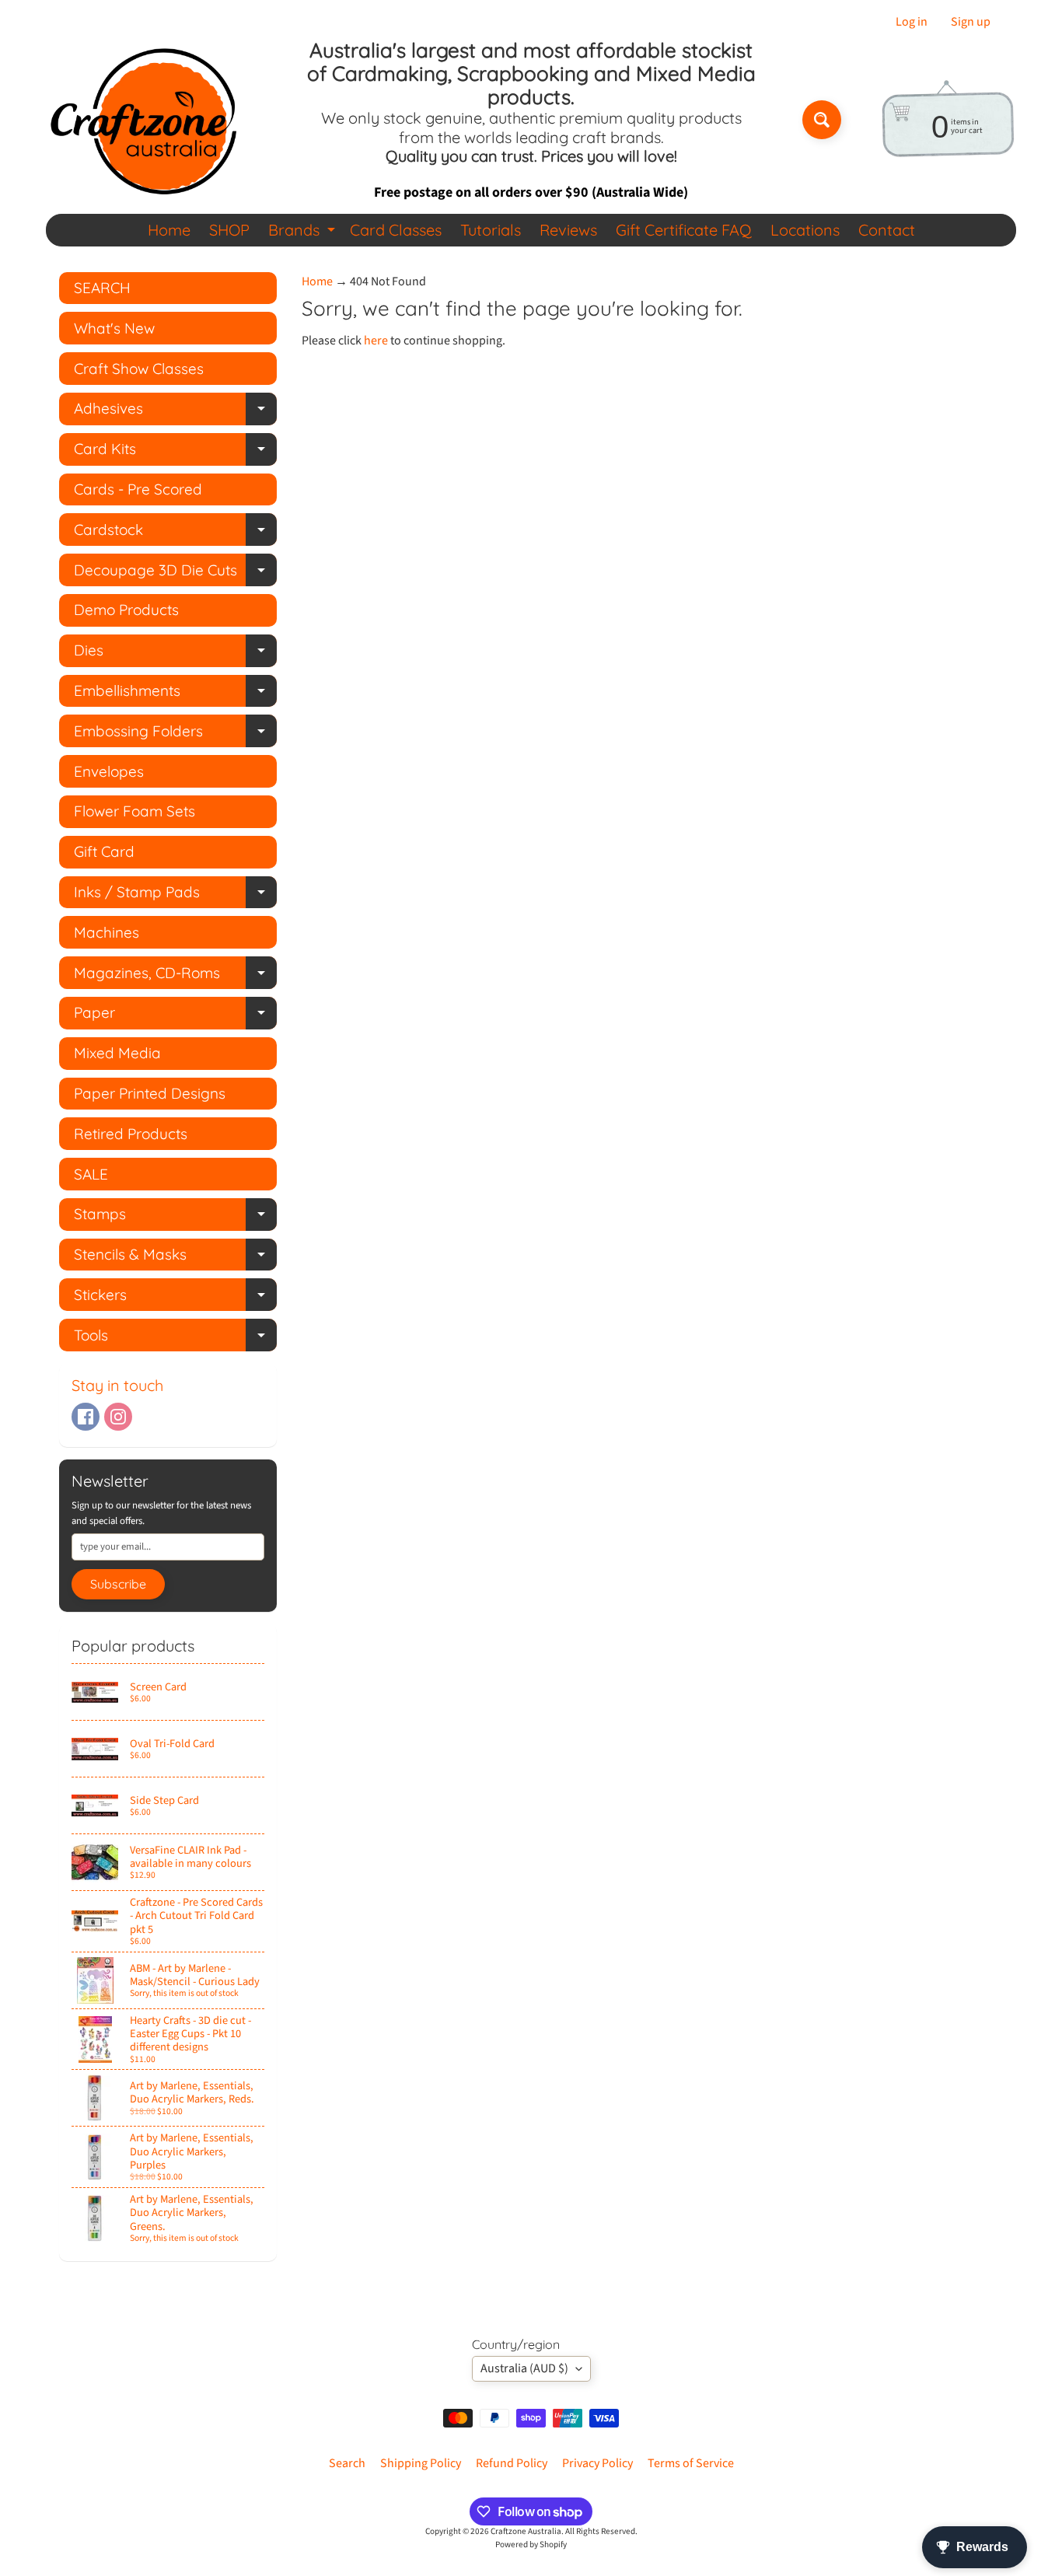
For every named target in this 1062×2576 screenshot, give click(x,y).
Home (169, 230)
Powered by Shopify (531, 2545)
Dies (175, 654)
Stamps (175, 1217)
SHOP (229, 230)
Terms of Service (691, 2463)
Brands (304, 233)
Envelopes (109, 771)
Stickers (175, 1298)
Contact (887, 230)
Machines (107, 932)
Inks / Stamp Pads (175, 895)
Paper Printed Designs (150, 1093)
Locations (805, 230)
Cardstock (175, 533)
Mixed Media (117, 1053)
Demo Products (126, 610)
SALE (91, 1174)
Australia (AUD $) (524, 2368)
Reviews (568, 230)
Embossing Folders (175, 734)
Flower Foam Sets (134, 811)
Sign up (971, 22)
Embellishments (175, 694)
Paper (175, 1016)
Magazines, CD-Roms (175, 976)
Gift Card (104, 851)
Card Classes (396, 230)
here (376, 341)
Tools (175, 1339)
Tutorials (491, 230)
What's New (114, 328)
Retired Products (131, 1134)
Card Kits (175, 452)
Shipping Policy (421, 2463)
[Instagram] (118, 1417)
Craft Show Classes (139, 369)
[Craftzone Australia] (143, 120)
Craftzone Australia (526, 2531)
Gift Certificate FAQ (684, 230)
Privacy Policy (597, 2463)
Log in (912, 22)
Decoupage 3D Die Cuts (175, 573)
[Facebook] (86, 1417)
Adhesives (175, 412)
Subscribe (118, 1584)
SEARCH (102, 288)
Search (347, 2463)
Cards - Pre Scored (138, 489)
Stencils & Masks (175, 1258)
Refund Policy (512, 2463)
